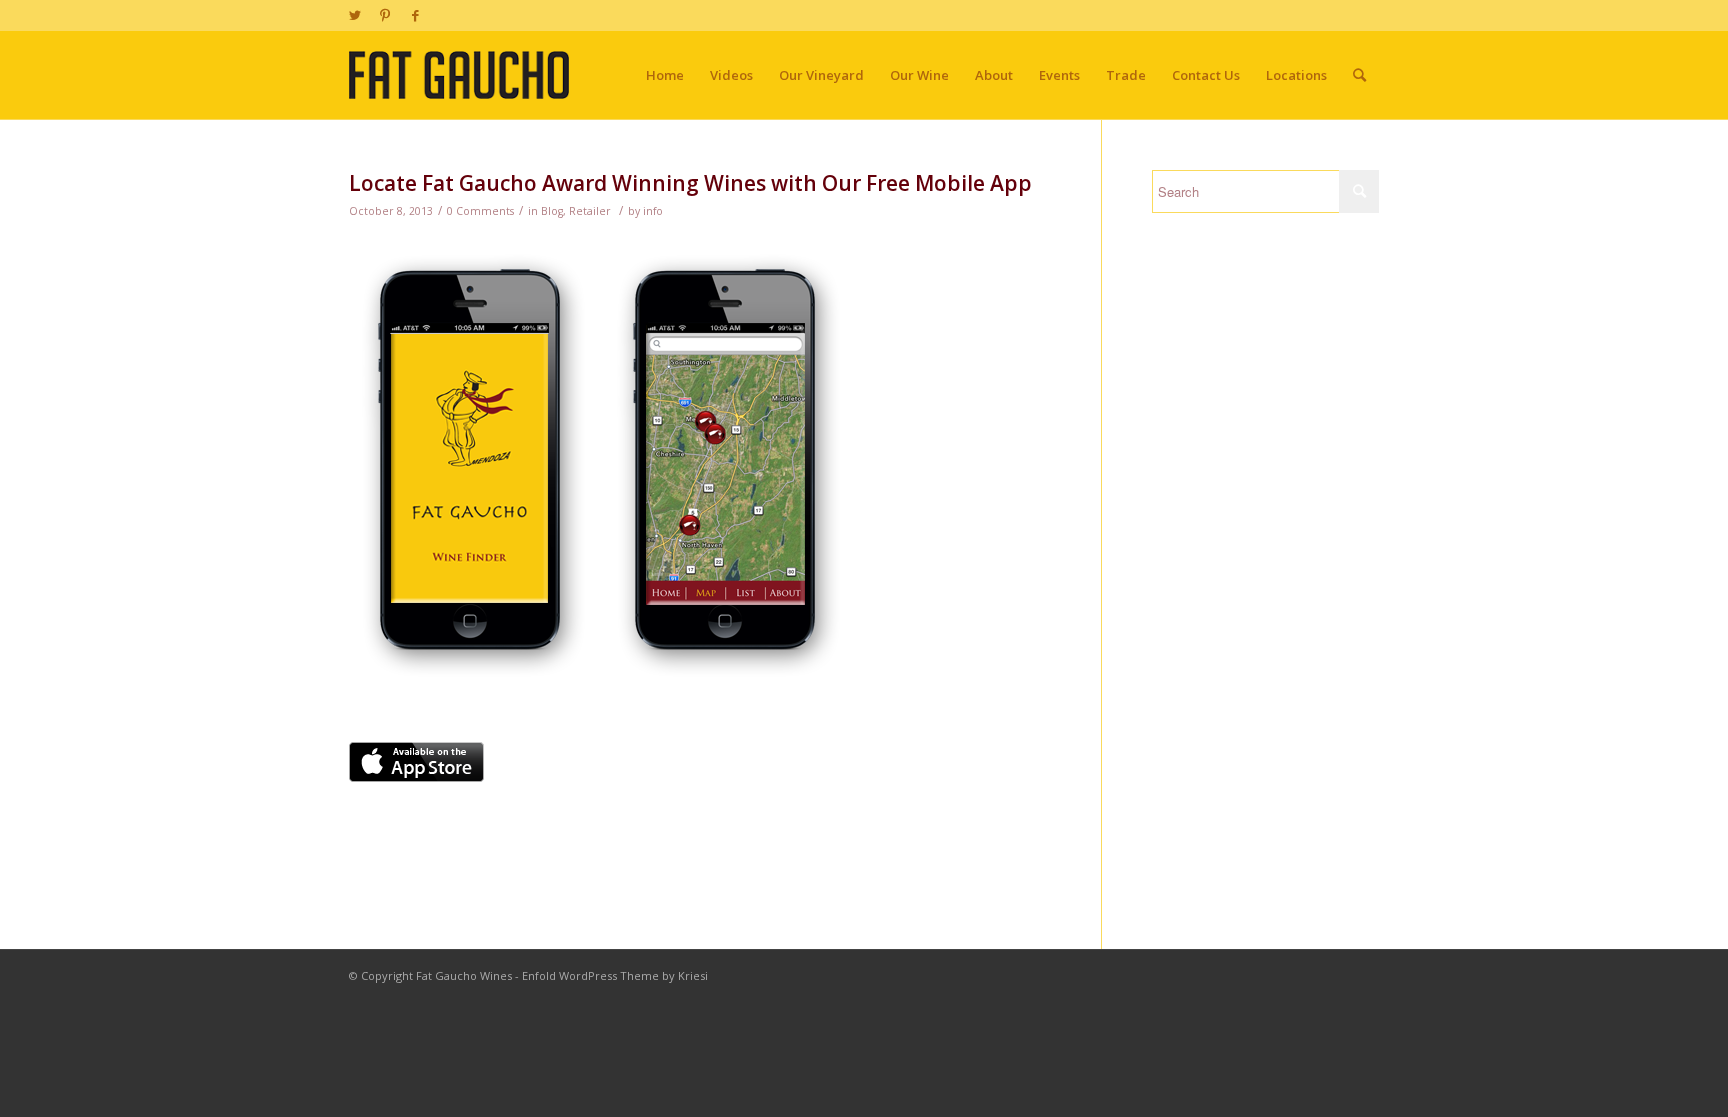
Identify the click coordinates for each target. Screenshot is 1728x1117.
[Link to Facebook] (415, 15)
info (653, 211)
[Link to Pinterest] (384, 15)
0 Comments (480, 211)
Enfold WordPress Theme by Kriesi (615, 975)
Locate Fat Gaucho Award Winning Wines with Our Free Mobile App (690, 183)
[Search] (1359, 75)
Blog (552, 211)
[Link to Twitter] (354, 15)
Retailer (590, 211)
